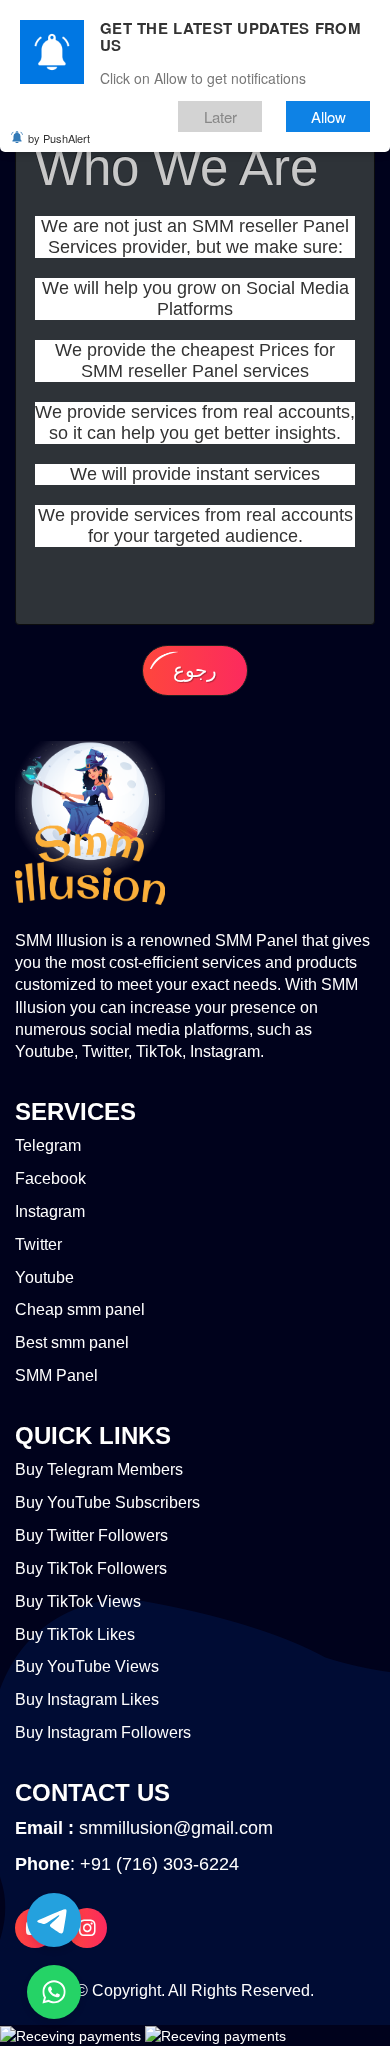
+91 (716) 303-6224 (159, 1864)
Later (220, 116)
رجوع (195, 670)
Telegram (48, 1145)
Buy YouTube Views (87, 1666)
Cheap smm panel (80, 1309)
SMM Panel (56, 1375)
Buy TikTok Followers (91, 1568)
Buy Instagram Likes (87, 1699)
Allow (328, 116)
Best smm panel (72, 1342)
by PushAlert (59, 138)
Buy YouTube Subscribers (107, 1502)
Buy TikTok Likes (75, 1634)
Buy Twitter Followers (91, 1535)
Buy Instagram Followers (103, 1732)
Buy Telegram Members (99, 1469)
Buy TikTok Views (78, 1601)
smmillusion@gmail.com (176, 1828)
